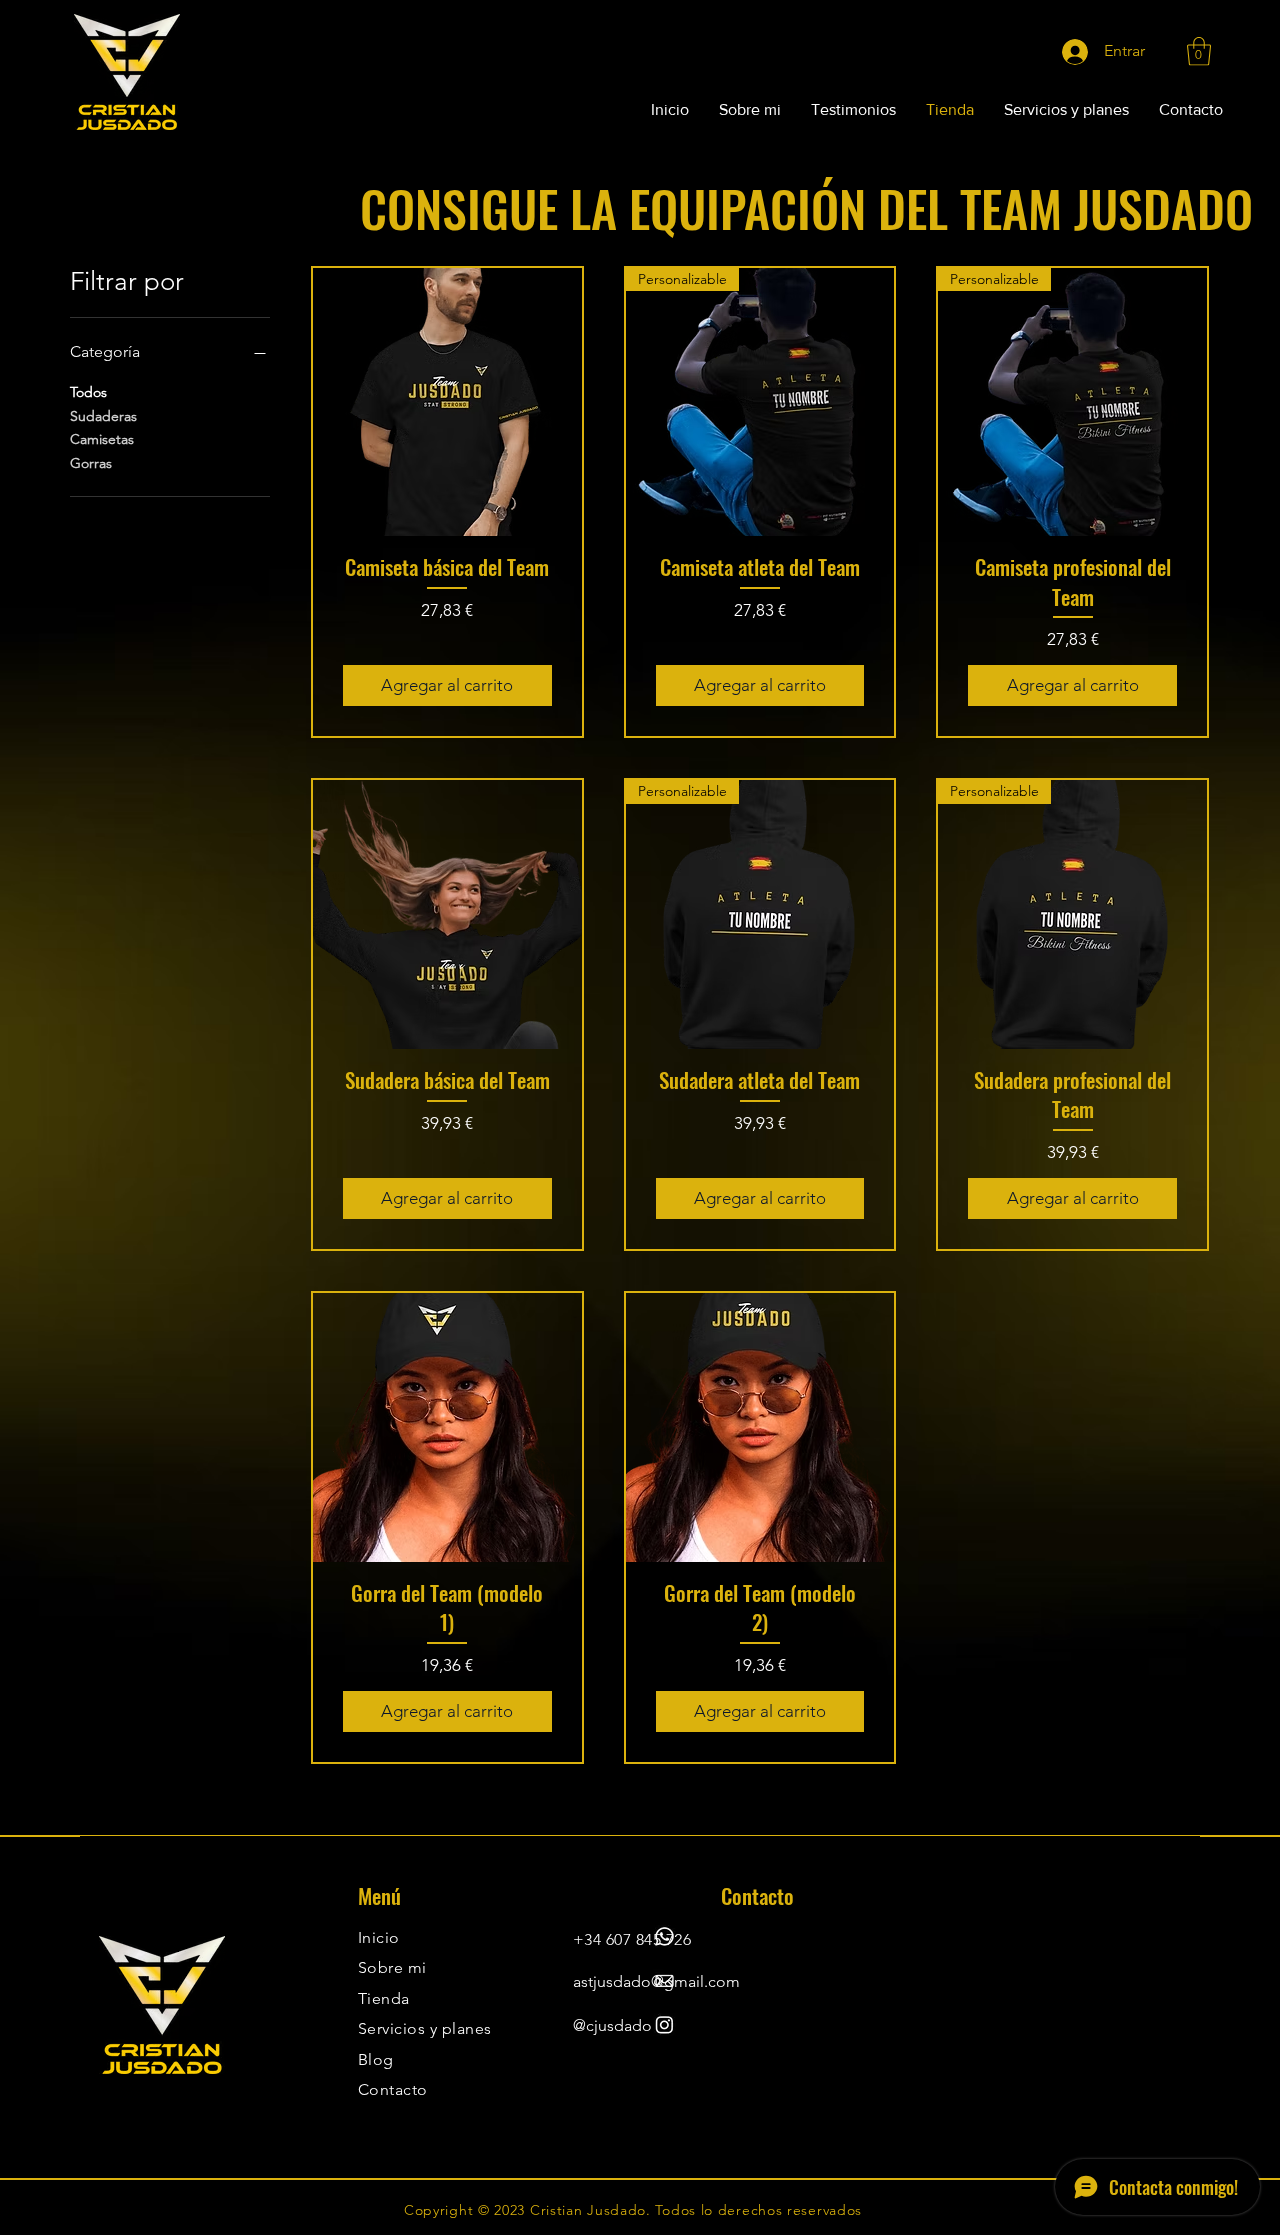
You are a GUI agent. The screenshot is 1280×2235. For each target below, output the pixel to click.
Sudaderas (103, 416)
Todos (88, 392)
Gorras (91, 463)
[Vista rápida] (447, 402)
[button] (1199, 51)
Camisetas (102, 439)
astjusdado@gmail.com (656, 1981)
